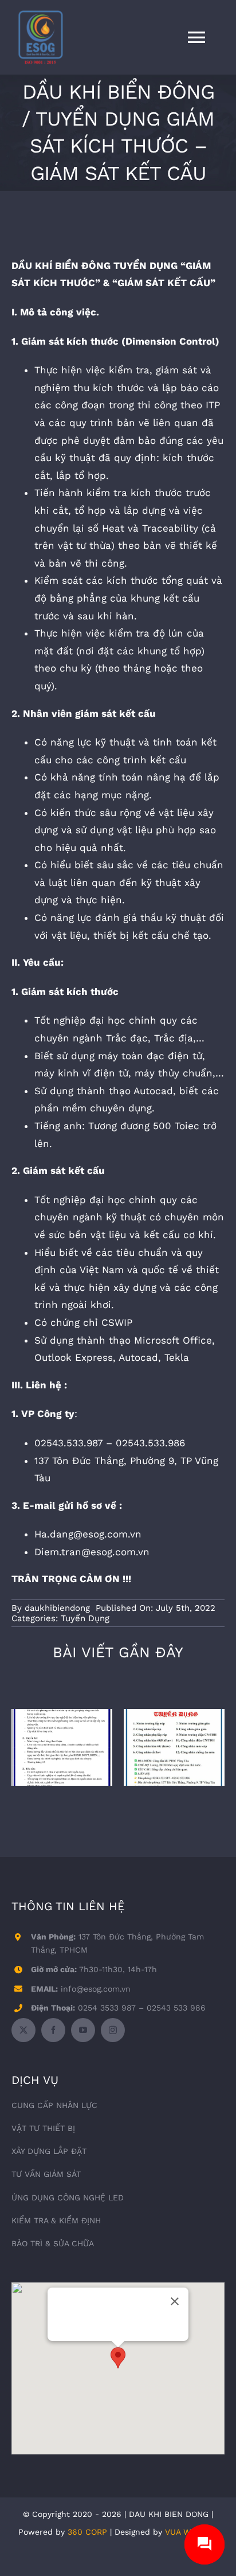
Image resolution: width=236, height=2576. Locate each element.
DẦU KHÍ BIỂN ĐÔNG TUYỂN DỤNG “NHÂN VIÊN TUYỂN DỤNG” (62, 1713)
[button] (118, 2358)
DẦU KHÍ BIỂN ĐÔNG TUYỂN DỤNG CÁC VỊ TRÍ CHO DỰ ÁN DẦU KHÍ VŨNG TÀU (174, 1713)
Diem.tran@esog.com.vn (92, 1552)
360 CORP (87, 2532)
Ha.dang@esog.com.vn (88, 1534)
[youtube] (83, 2030)
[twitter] (23, 2030)
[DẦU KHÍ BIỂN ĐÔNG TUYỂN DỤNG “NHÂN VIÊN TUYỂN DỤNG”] (62, 1748)
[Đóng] (175, 2301)
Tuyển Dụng (85, 1618)
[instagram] (113, 2030)
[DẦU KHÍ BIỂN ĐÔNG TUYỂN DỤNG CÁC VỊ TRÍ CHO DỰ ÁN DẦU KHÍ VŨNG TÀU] (174, 1748)
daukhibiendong (57, 1608)
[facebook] (53, 2030)
